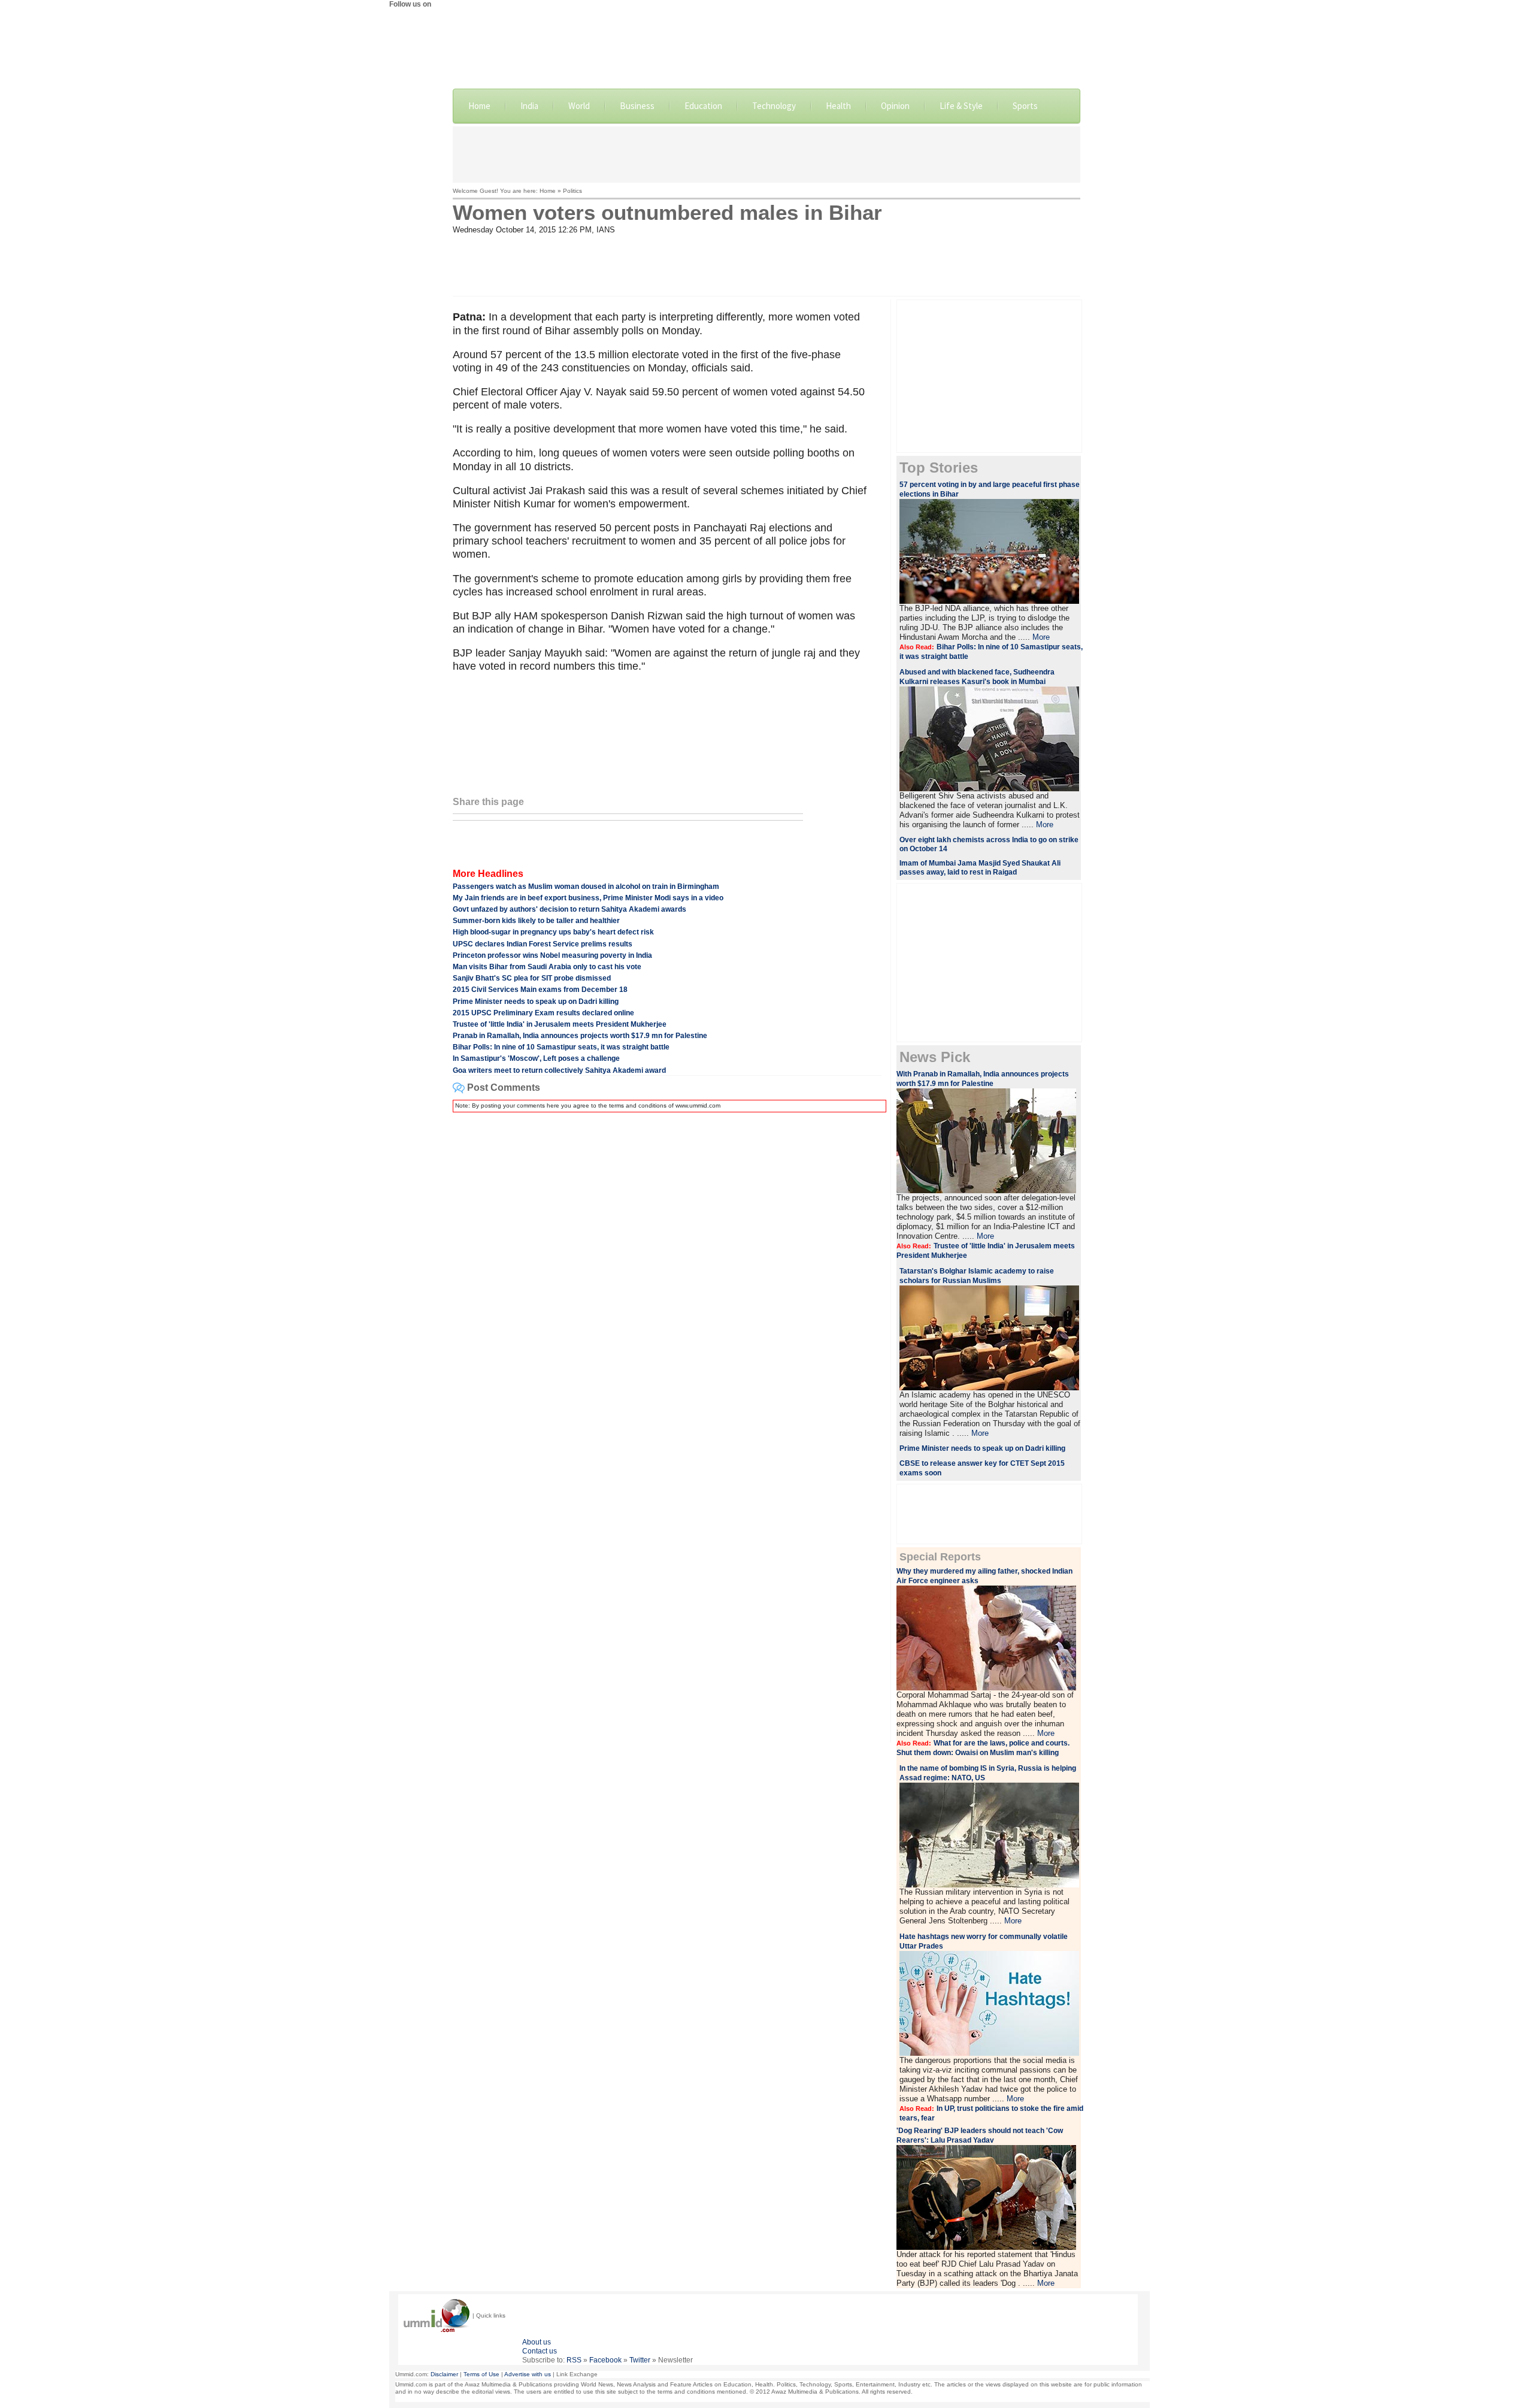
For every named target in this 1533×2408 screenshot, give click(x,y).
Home (479, 106)
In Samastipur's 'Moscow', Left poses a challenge (536, 1058)
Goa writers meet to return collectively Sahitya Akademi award (559, 1070)
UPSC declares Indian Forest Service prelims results (543, 944)
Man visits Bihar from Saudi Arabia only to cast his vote (547, 967)
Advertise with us (528, 2374)
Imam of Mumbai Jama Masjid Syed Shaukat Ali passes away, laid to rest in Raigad (980, 868)
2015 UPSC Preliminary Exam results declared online (543, 1013)
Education (703, 106)
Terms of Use (481, 2374)
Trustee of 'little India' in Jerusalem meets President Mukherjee (560, 1024)
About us (537, 2342)
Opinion (895, 106)
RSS (574, 2360)
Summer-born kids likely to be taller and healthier (536, 921)
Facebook (605, 2360)
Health (838, 106)
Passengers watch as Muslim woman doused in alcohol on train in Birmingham (586, 887)
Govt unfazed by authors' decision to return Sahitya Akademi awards (569, 909)
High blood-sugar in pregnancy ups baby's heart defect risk (553, 932)
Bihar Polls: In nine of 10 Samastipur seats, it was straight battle (561, 1047)
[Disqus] (667, 1272)
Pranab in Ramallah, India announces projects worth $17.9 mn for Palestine (580, 1036)
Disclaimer (444, 2374)
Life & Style (961, 106)
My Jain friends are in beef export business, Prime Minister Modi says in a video (588, 898)
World (579, 106)
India (529, 106)
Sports (1025, 106)
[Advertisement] (766, 153)
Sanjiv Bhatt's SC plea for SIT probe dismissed (532, 978)
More (1041, 637)
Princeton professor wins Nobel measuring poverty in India (552, 955)
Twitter (640, 2360)
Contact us (540, 2351)
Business (637, 106)
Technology (774, 106)
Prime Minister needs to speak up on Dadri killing (536, 1002)
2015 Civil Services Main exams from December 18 (540, 990)
